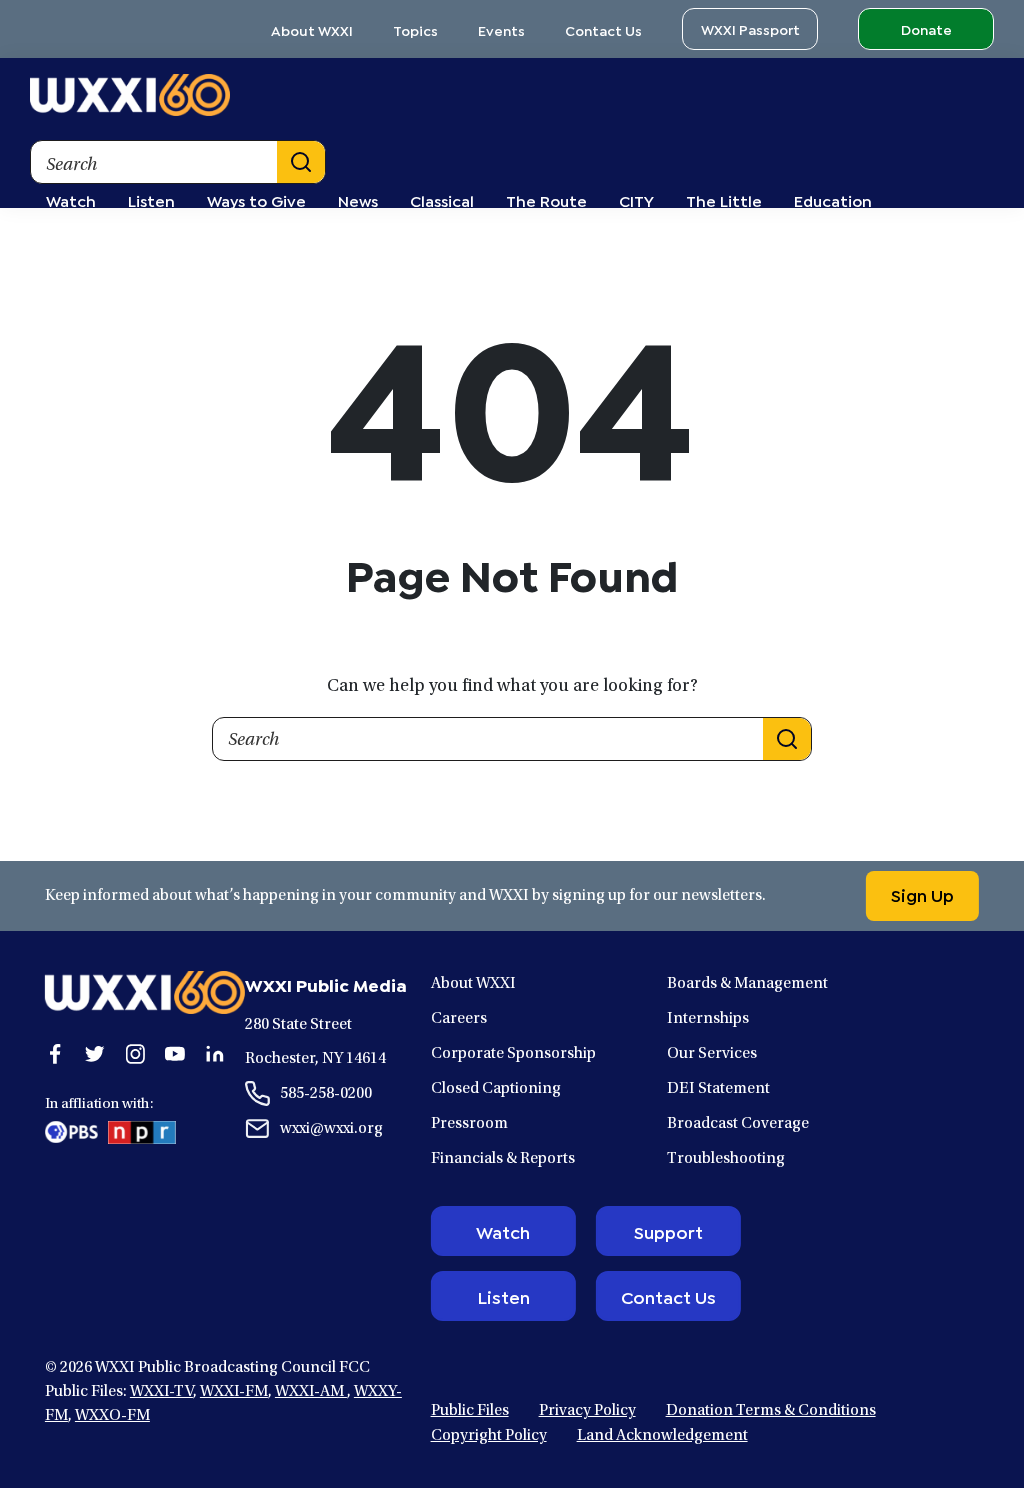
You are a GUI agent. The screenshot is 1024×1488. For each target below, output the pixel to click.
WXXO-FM (112, 1416)
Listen (503, 1296)
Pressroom (469, 1124)
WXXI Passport (750, 28)
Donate (926, 28)
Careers (459, 1019)
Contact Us (603, 29)
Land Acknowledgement (662, 1436)
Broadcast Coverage (738, 1124)
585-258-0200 (326, 1094)
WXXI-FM (234, 1392)
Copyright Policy (489, 1436)
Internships (708, 1019)
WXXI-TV (161, 1392)
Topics (415, 29)
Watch (503, 1231)
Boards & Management (747, 984)
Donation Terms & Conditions (771, 1411)
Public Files (470, 1411)
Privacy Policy (587, 1411)
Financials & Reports (503, 1159)
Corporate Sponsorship (513, 1054)
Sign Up (922, 894)
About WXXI (312, 29)
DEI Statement (718, 1089)
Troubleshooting (726, 1159)
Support (668, 1231)
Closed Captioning (496, 1089)
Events (501, 29)
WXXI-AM (311, 1392)
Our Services (712, 1054)
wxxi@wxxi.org (331, 1129)
